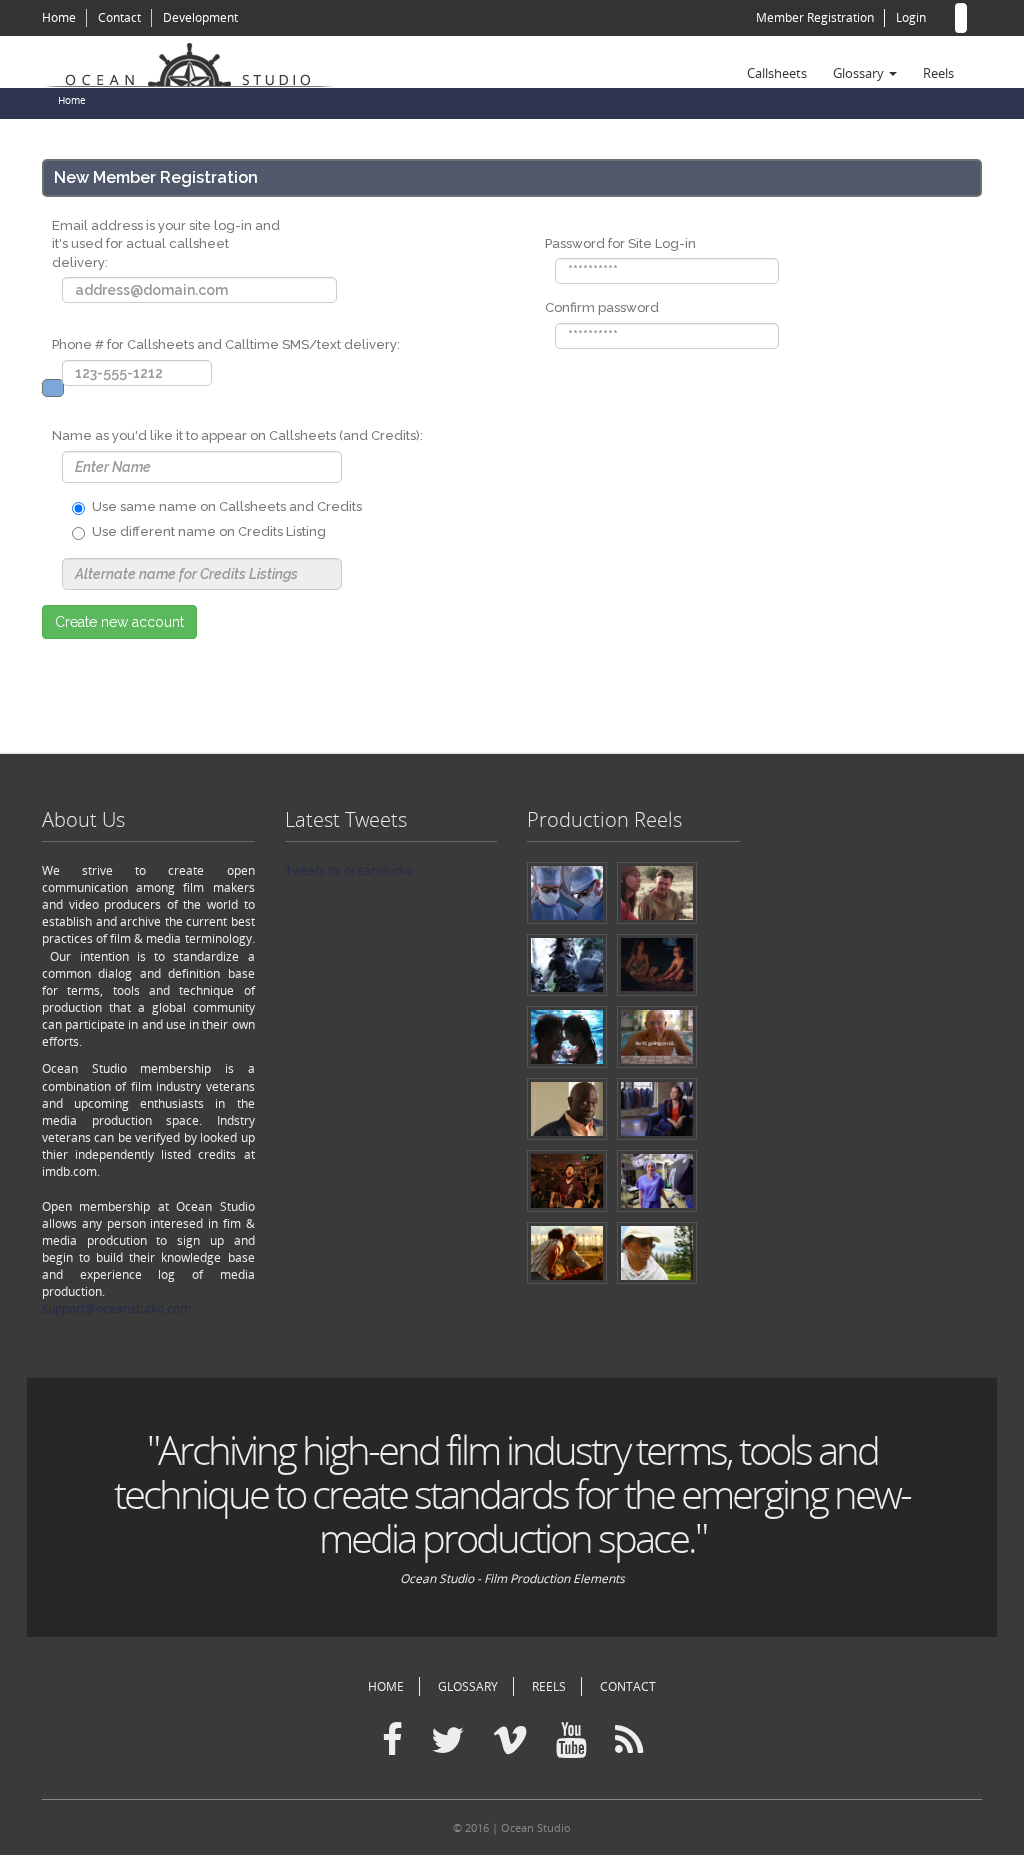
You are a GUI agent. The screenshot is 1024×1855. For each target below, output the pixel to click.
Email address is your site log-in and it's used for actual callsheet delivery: (166, 244)
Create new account (119, 622)
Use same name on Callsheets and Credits (227, 506)
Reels (938, 73)
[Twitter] (447, 1741)
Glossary (860, 73)
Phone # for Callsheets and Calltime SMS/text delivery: (226, 344)
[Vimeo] (510, 1741)
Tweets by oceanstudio (348, 870)
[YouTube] (571, 1741)
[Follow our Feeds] (629, 1741)
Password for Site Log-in (620, 243)
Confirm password (602, 307)
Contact (119, 17)
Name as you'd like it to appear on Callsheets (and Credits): (237, 435)
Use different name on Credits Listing (209, 531)
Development (200, 17)
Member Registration (815, 17)
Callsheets (777, 73)
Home (59, 17)
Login (911, 17)
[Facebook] (392, 1741)
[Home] (197, 62)
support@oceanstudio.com (116, 1308)
